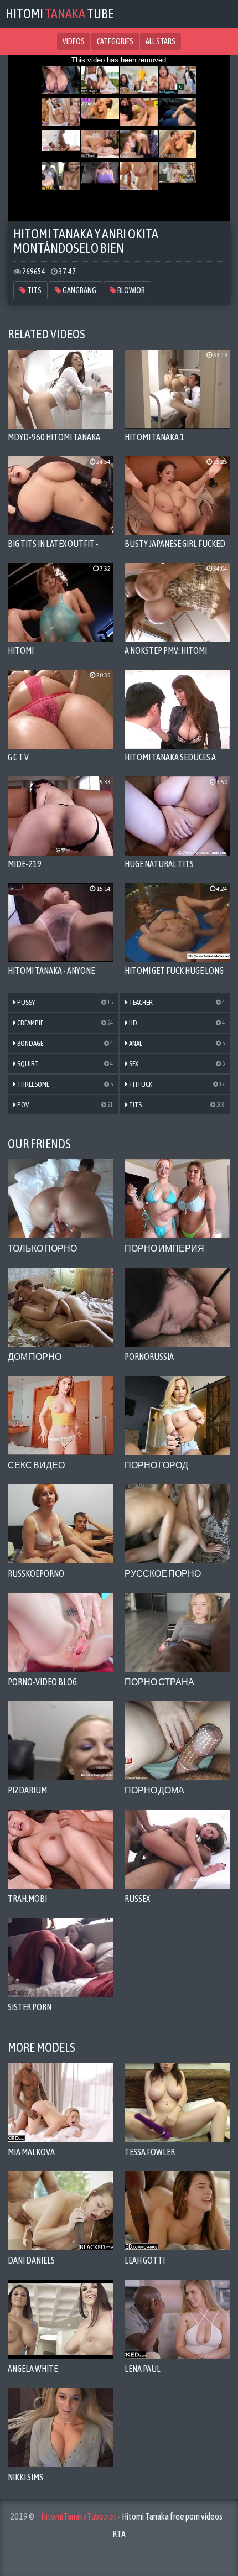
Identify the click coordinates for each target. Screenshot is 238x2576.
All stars (161, 41)
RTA (119, 2534)
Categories (115, 41)
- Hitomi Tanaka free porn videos (132, 2516)
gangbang (79, 290)
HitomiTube (60, 14)
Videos (74, 41)
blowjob (131, 290)
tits (34, 290)
